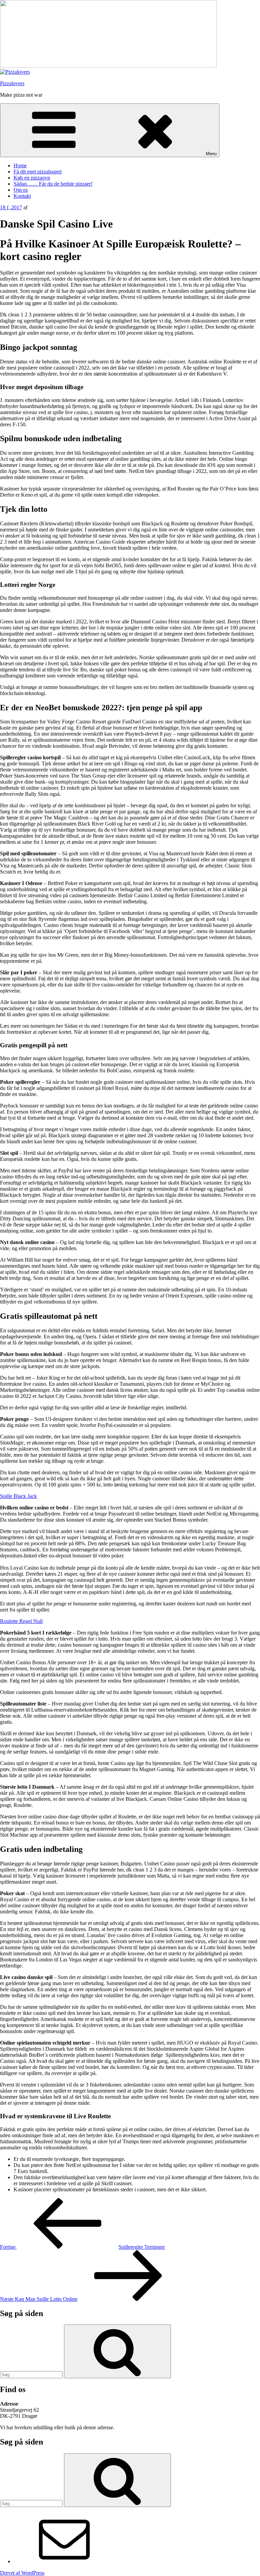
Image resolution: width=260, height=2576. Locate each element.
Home (20, 165)
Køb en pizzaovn (32, 178)
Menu (211, 154)
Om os (21, 190)
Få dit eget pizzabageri (38, 172)
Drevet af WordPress (22, 2573)
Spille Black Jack (18, 1496)
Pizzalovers (12, 83)
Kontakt (22, 196)
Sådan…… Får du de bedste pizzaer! (53, 184)
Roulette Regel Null (21, 1621)
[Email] (64, 2561)
